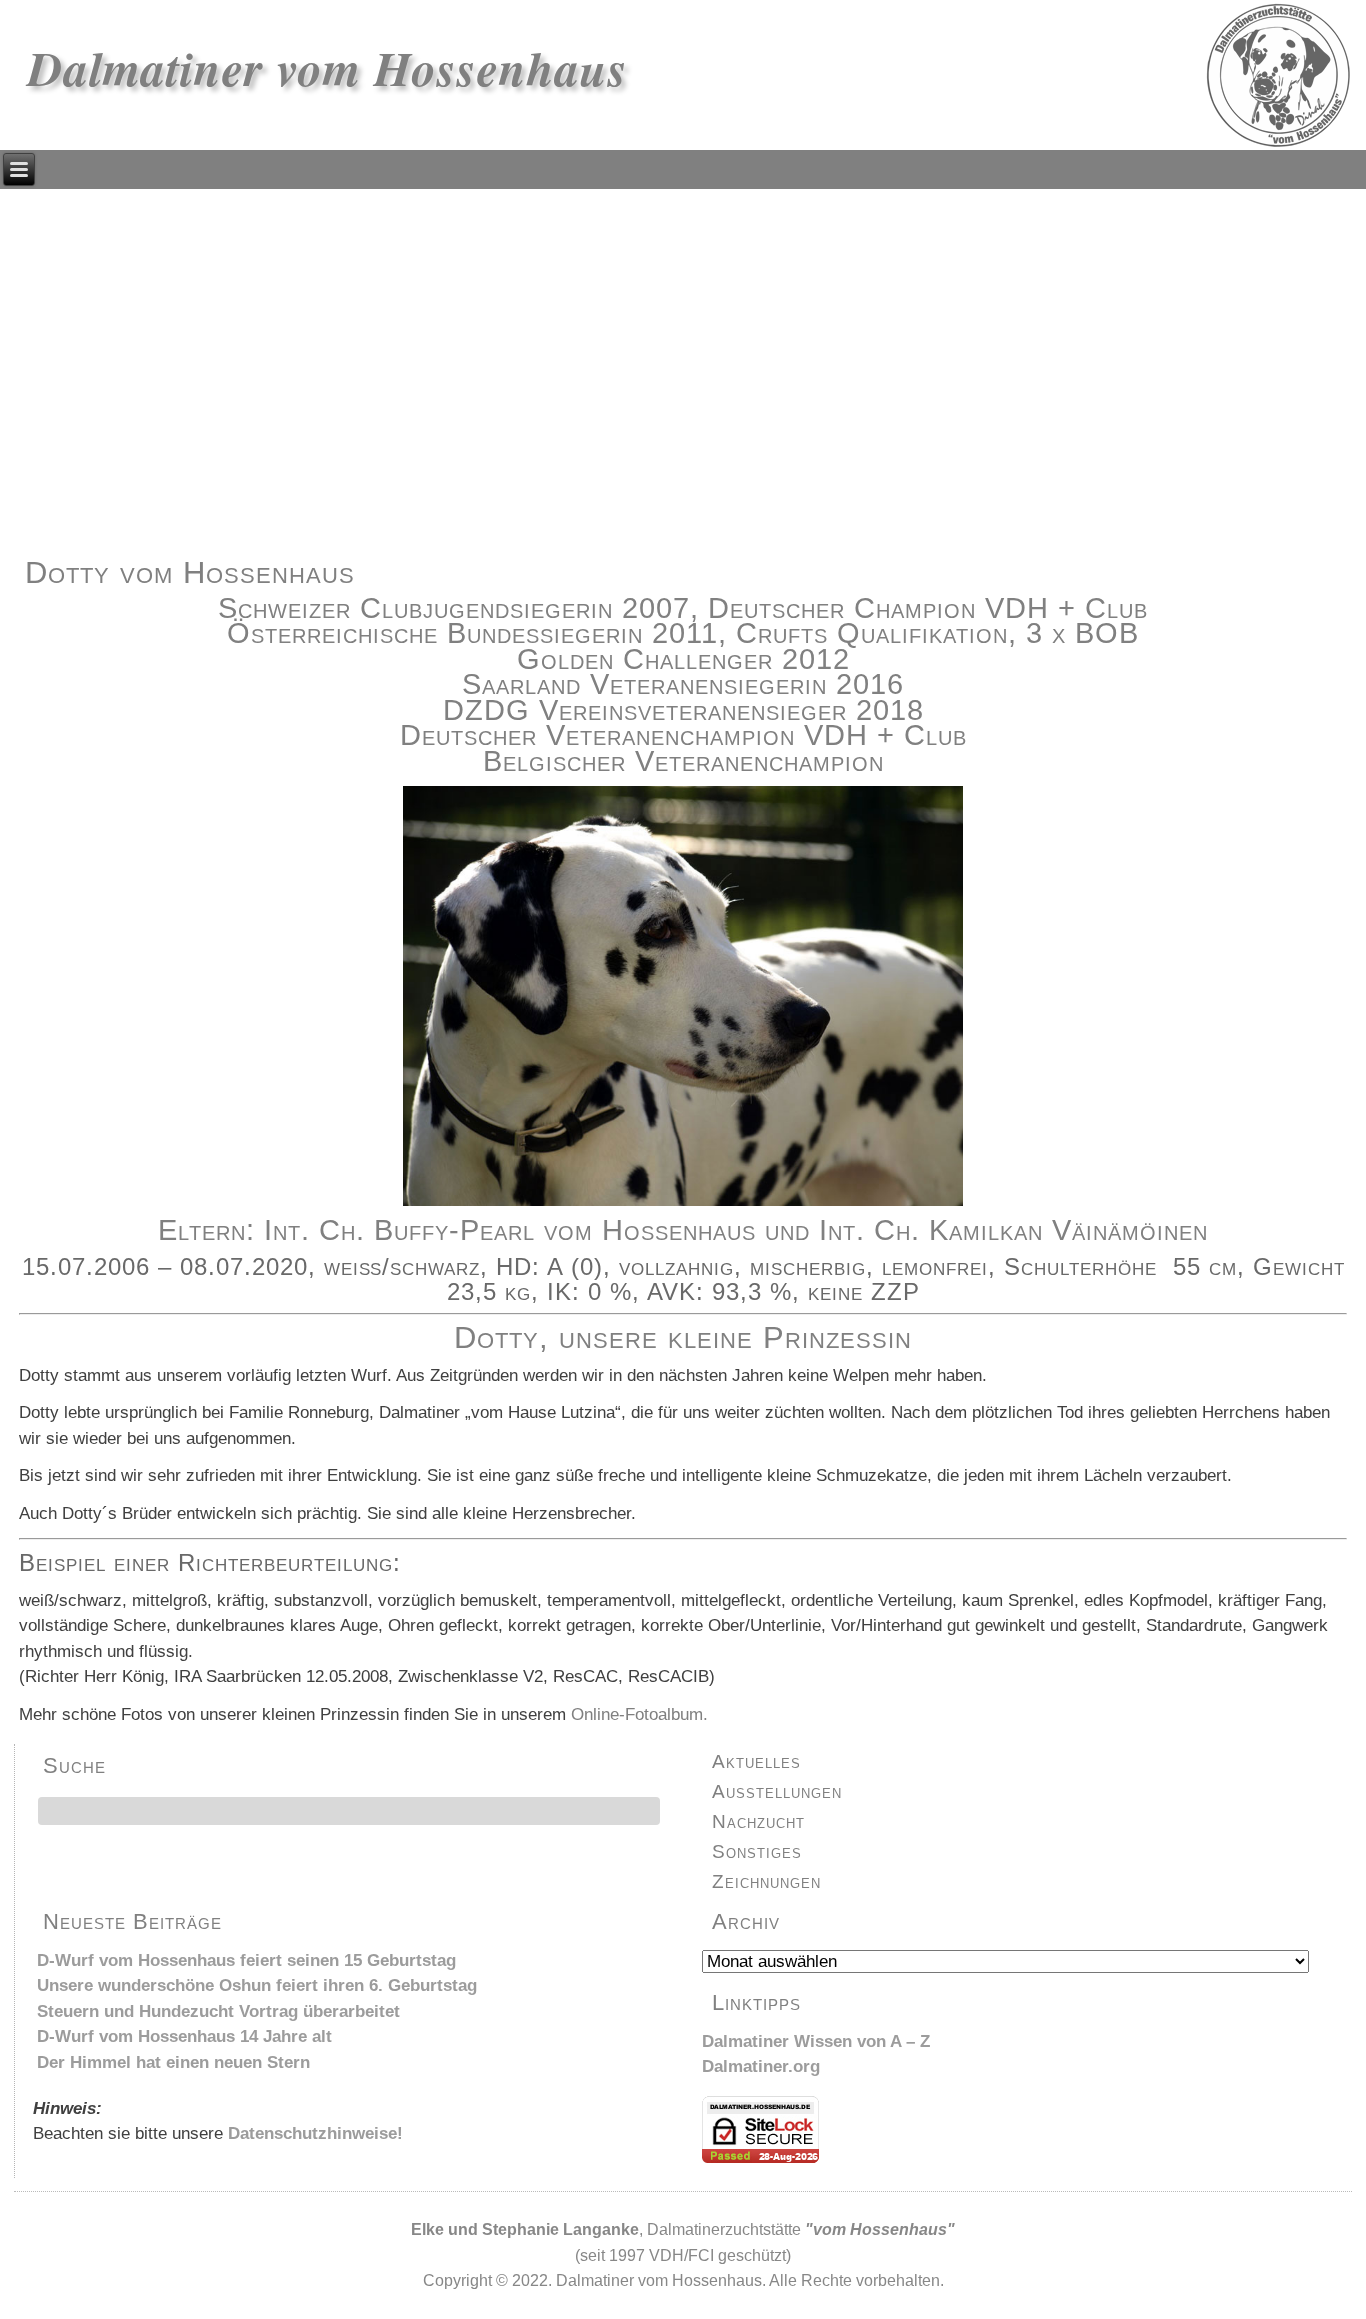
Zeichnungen (766, 1881)
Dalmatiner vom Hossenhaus (328, 68)
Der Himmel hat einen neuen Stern (173, 2062)
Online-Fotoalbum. (639, 1714)
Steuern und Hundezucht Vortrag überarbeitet (218, 2011)
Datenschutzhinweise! (315, 2133)
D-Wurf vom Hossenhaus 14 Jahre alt (184, 2036)
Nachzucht (758, 1821)
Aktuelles (756, 1761)
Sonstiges (757, 1851)
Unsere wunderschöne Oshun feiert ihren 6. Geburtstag (257, 1985)
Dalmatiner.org (761, 2066)
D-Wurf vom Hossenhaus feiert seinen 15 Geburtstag (246, 1960)
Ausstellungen (777, 1791)
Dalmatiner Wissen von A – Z (816, 2041)
